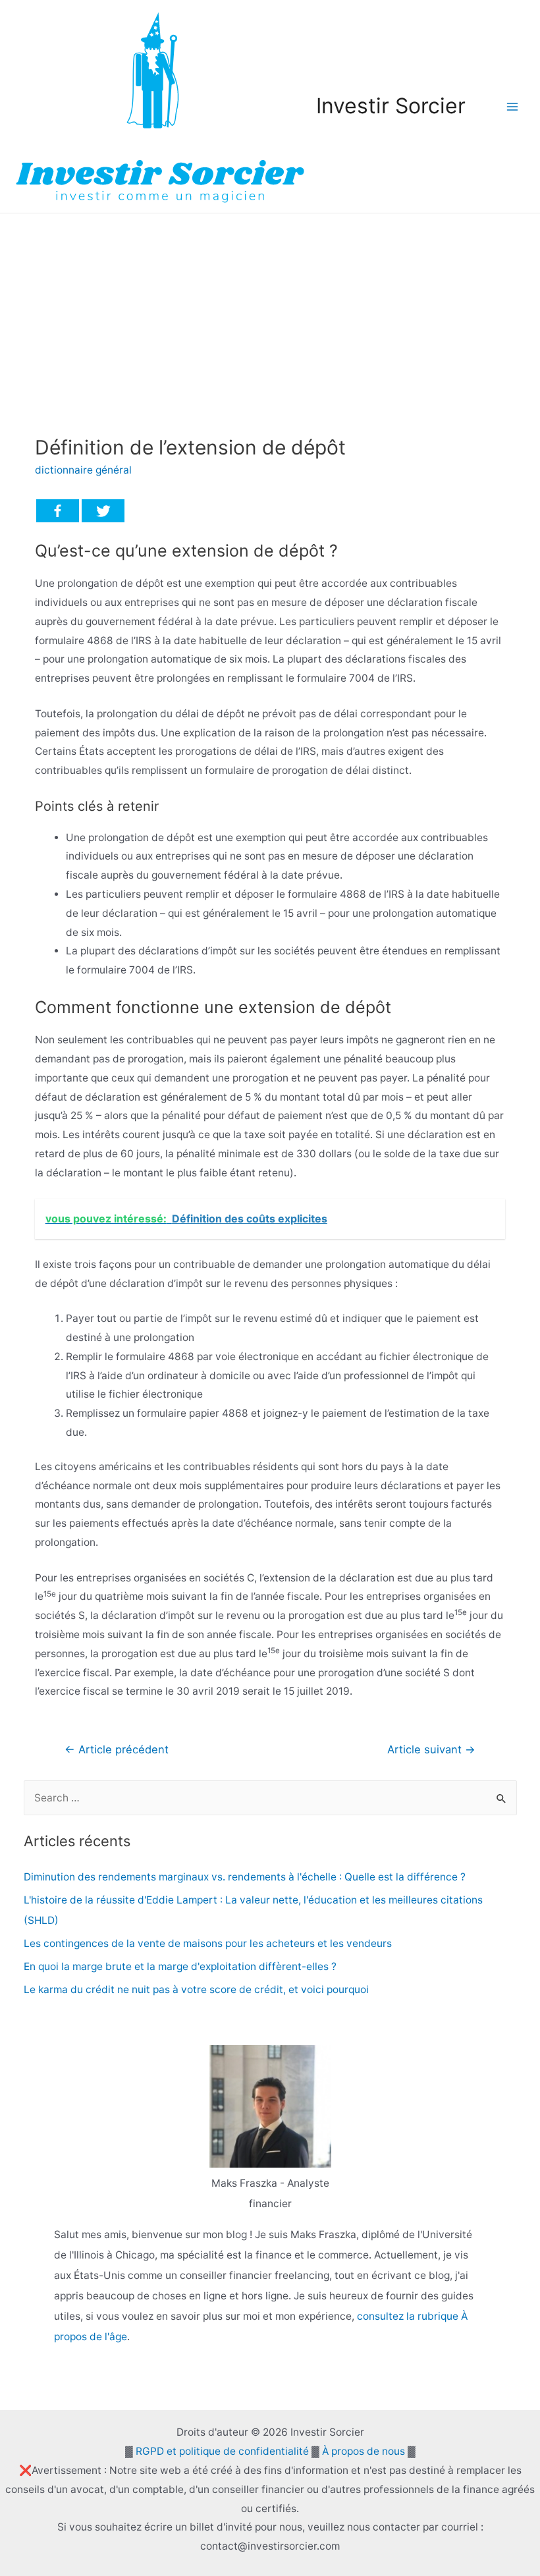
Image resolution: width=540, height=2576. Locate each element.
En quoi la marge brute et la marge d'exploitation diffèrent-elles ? (180, 1966)
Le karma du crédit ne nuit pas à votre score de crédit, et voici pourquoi (196, 1989)
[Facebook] (58, 511)
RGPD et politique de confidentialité (222, 2451)
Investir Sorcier (391, 106)
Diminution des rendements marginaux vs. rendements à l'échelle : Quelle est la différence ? (245, 1877)
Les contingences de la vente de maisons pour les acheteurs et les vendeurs (208, 1943)
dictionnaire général (83, 470)
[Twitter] (103, 511)
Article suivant (431, 1749)
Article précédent (117, 1749)
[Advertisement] (270, 312)
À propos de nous (364, 2451)
